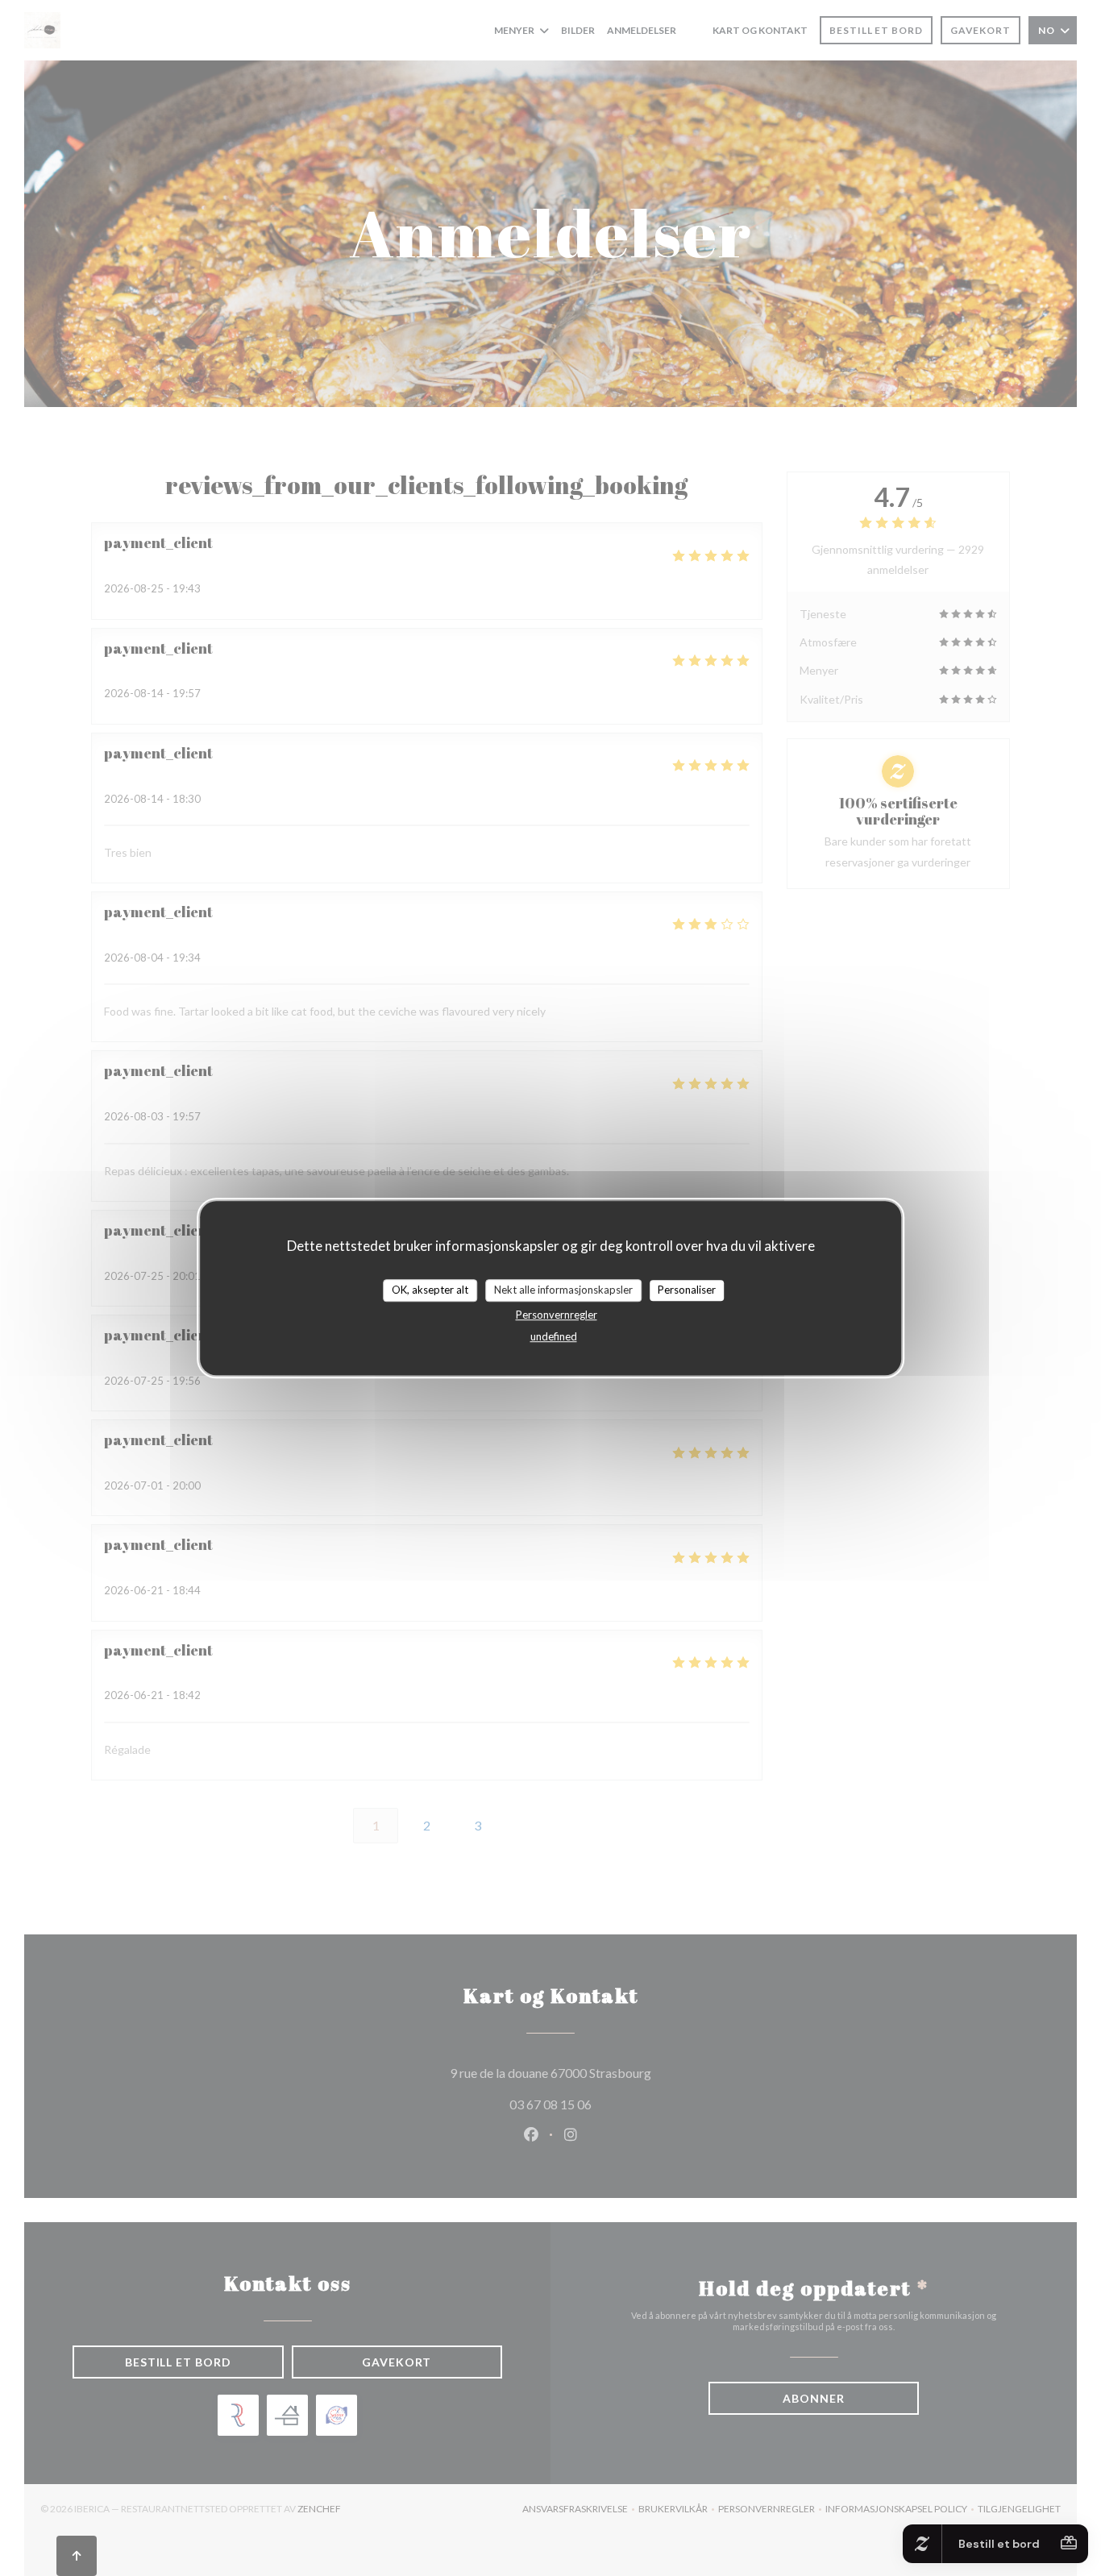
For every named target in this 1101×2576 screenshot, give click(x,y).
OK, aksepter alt (430, 1290)
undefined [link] (554, 1336)
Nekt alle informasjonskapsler (563, 1290)
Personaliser (687, 1290)
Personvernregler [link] (557, 1315)
